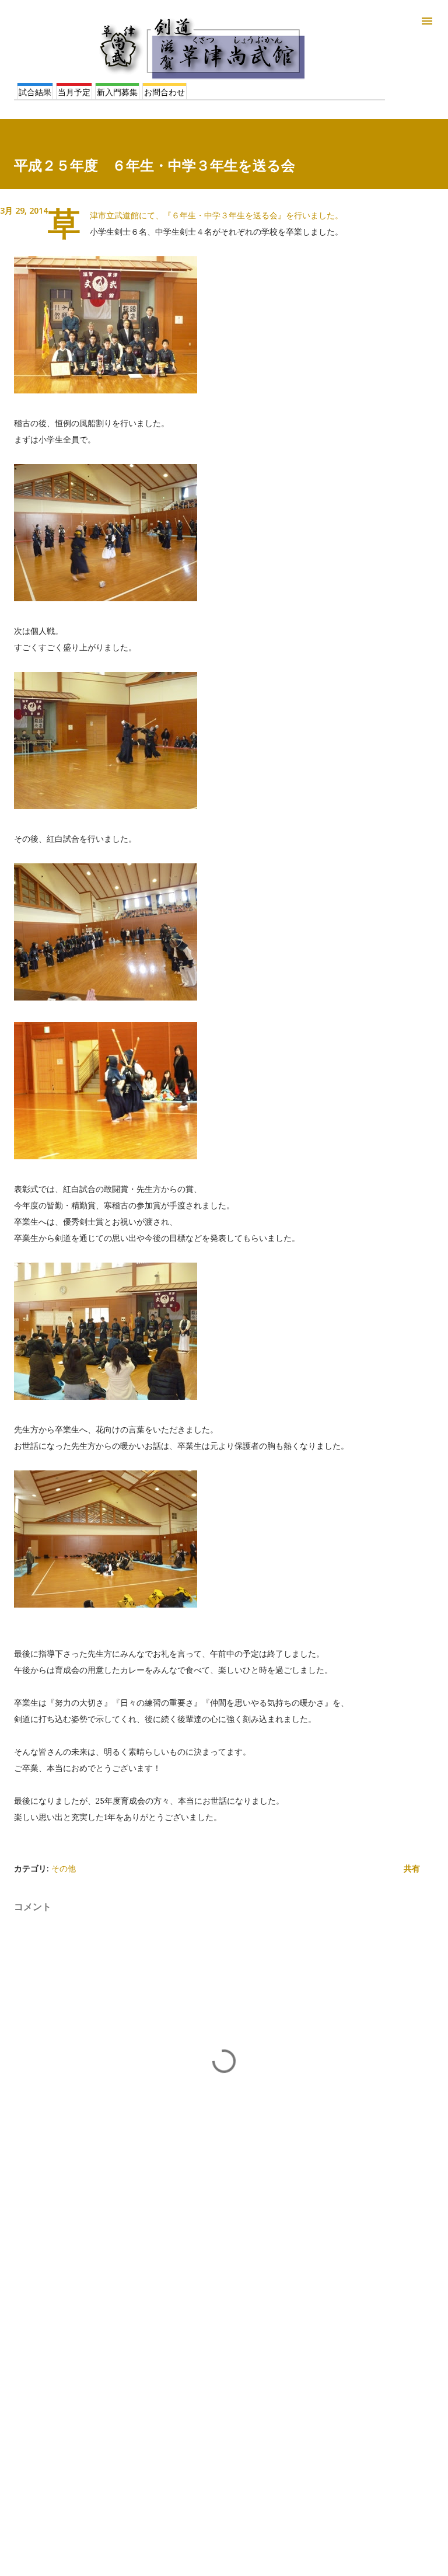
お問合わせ (164, 92)
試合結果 (35, 92)
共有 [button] (412, 1868)
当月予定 (74, 92)
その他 (64, 1868)
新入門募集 (117, 92)
